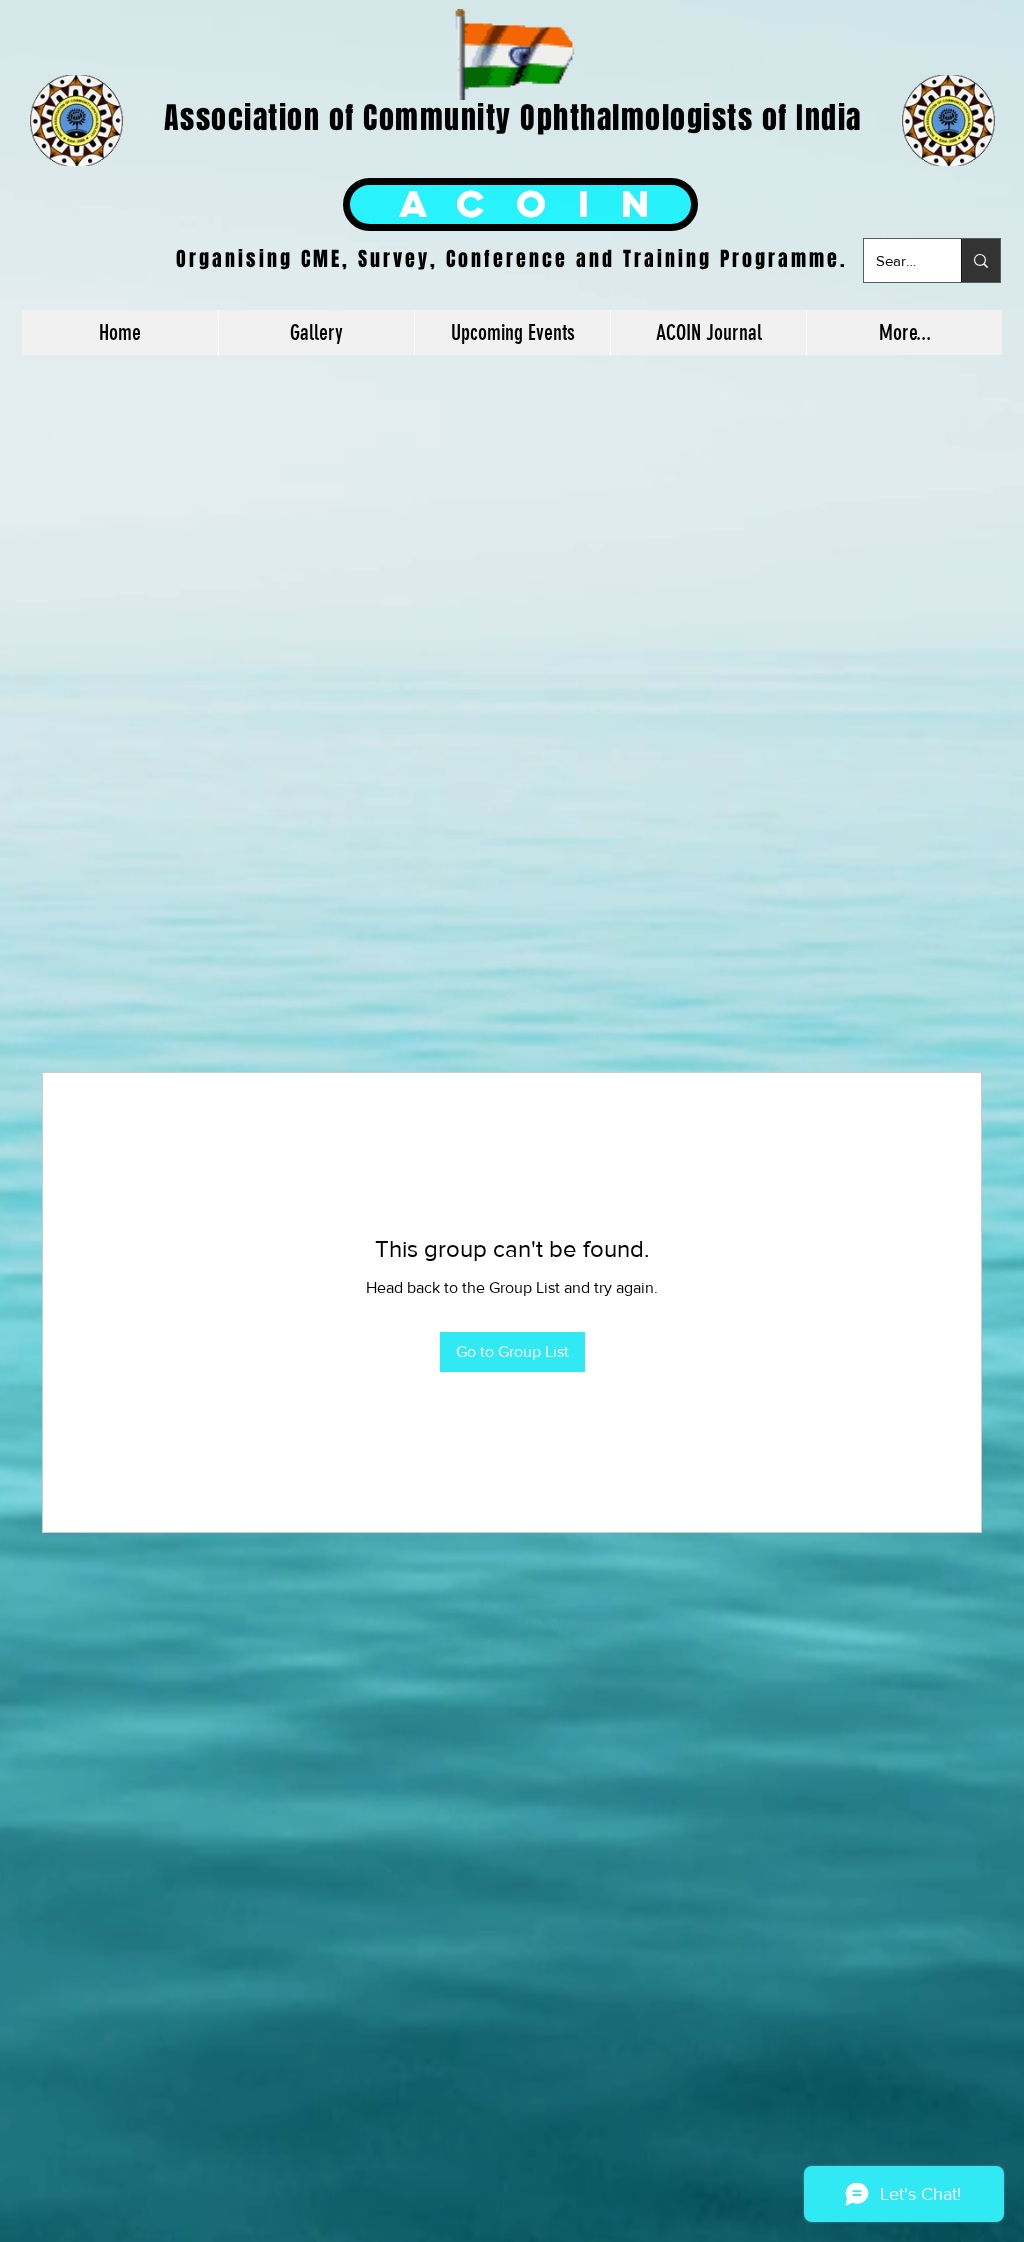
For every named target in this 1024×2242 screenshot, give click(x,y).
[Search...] (980, 260)
